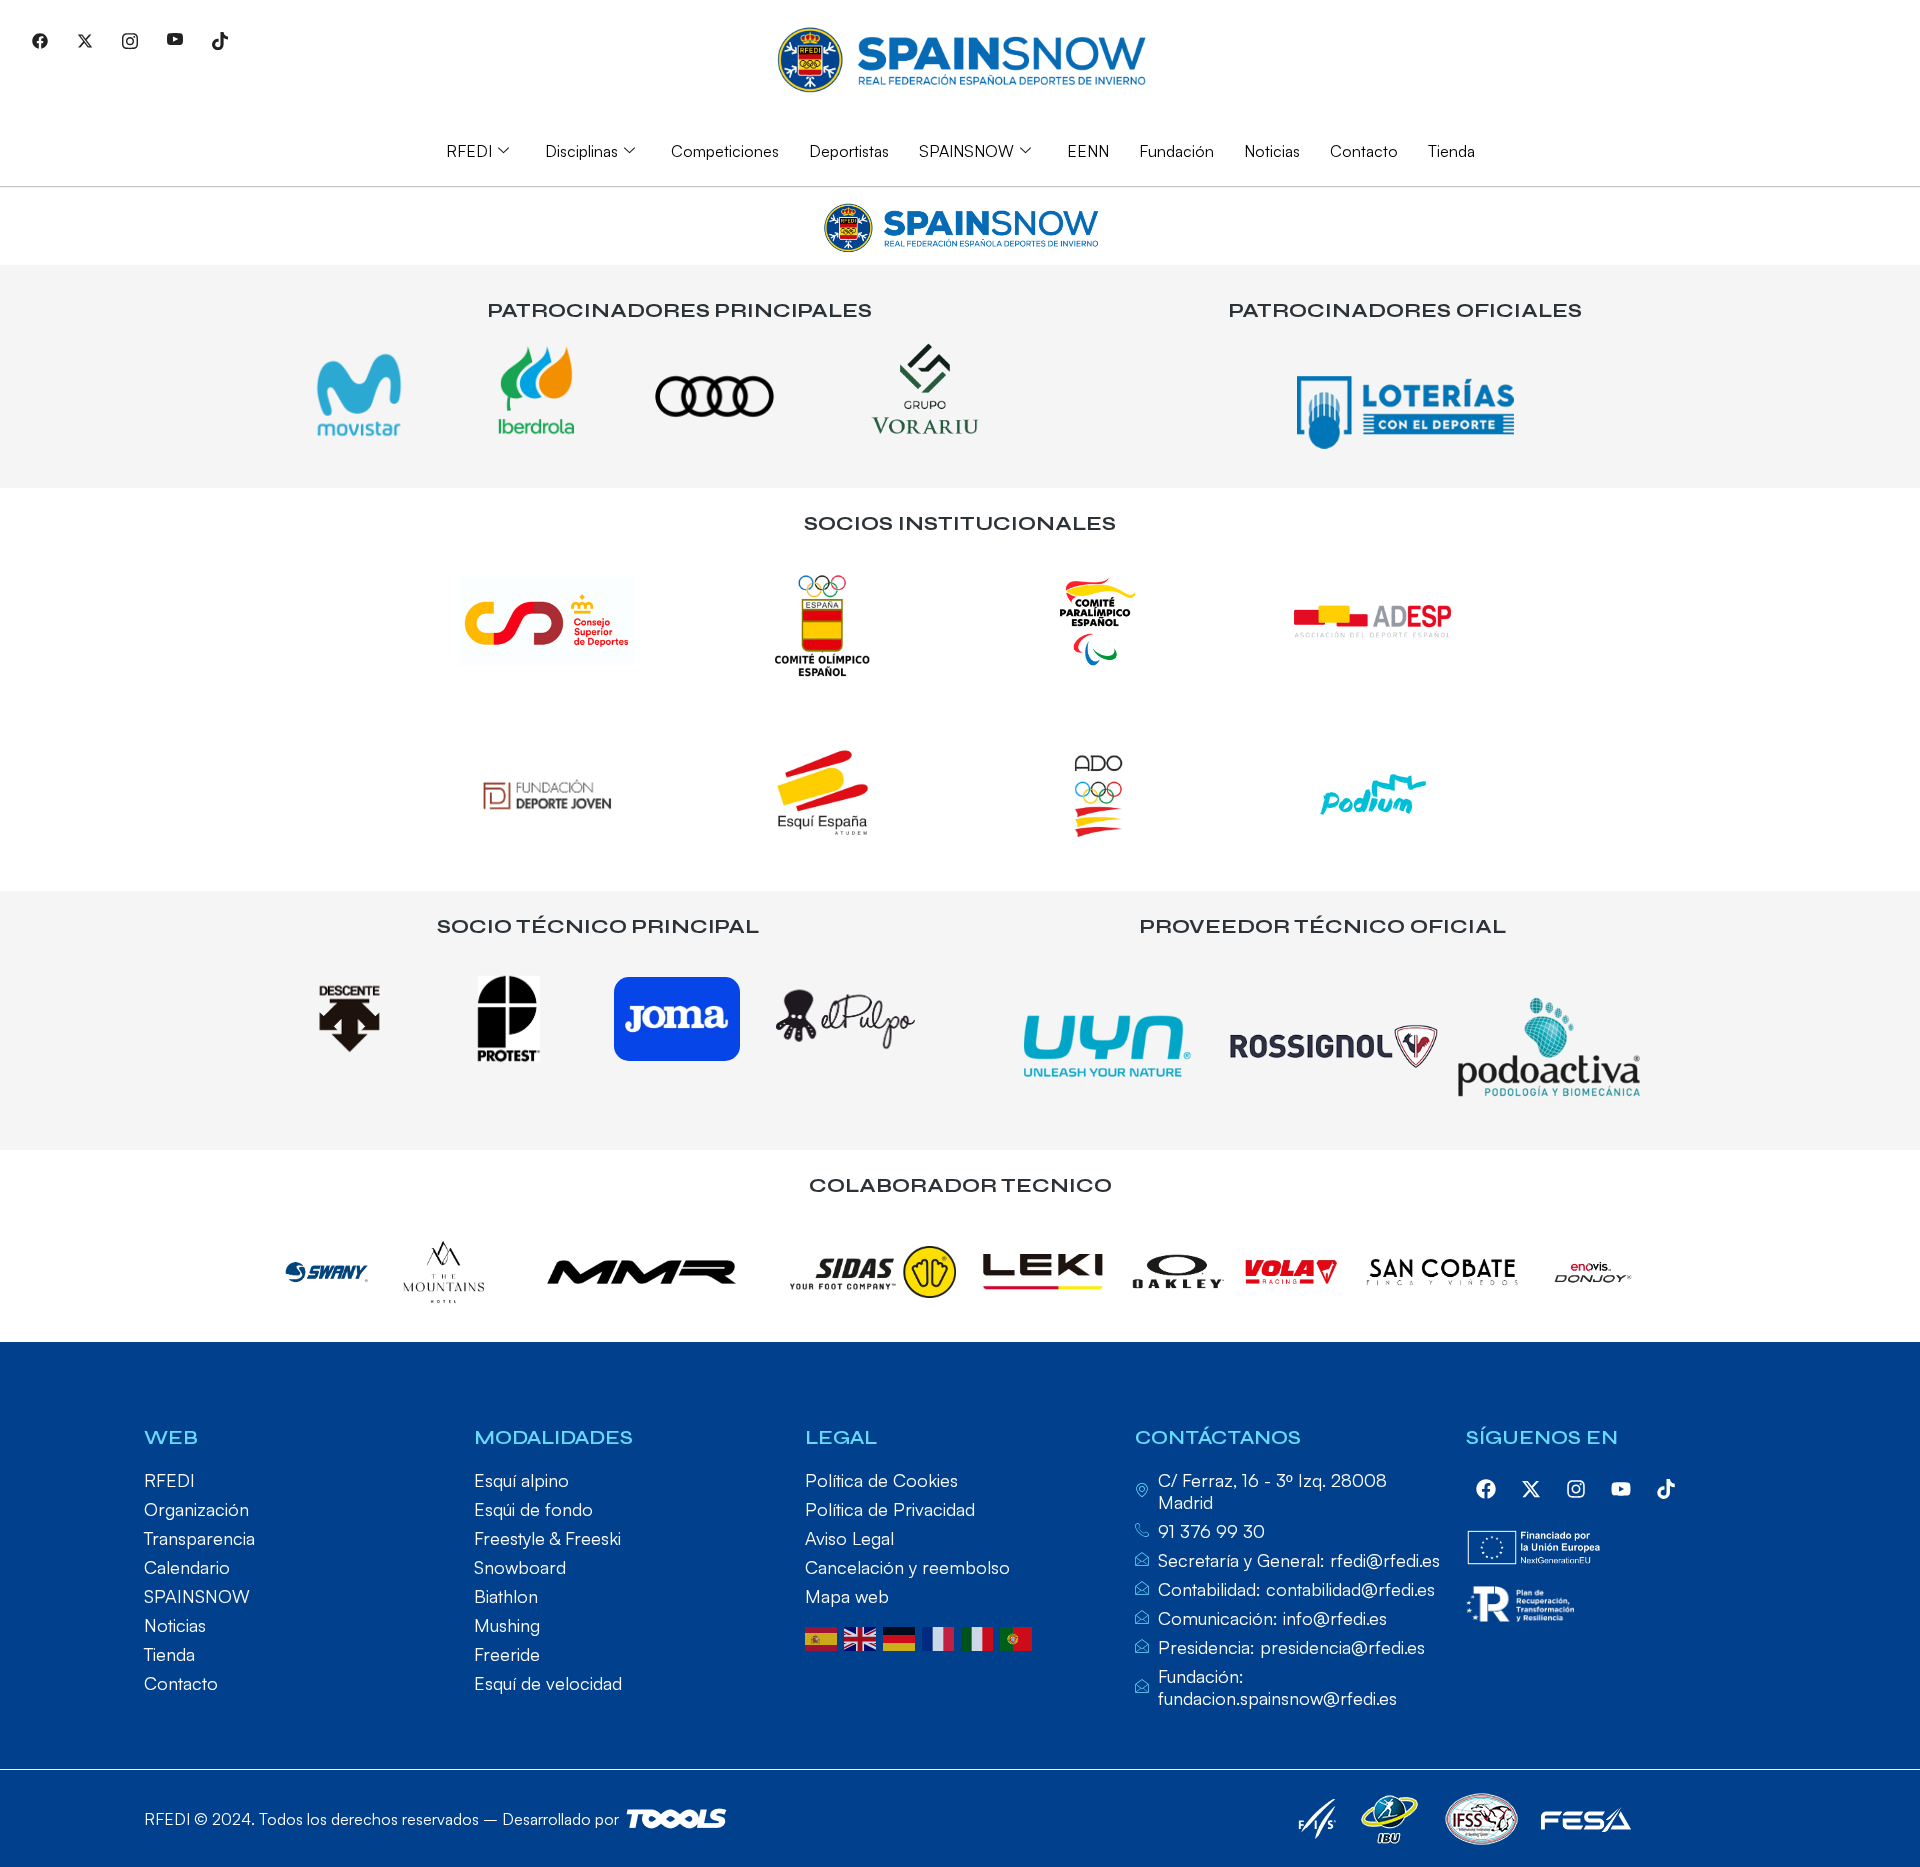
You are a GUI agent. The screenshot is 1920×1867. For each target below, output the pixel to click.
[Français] (941, 1637)
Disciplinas (581, 151)
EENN (1088, 151)
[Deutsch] (902, 1637)
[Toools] (676, 1818)
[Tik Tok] (220, 40)
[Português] (1019, 1637)
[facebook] (1486, 1489)
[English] (863, 1637)
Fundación (1176, 151)
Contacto (1364, 151)
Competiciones (725, 151)
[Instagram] (130, 40)
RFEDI (469, 151)
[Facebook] (40, 40)
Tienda (1451, 151)
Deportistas (849, 151)
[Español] (824, 1637)
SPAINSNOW (966, 151)
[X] (85, 40)
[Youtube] (175, 40)
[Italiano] (980, 1637)
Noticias (1272, 151)
